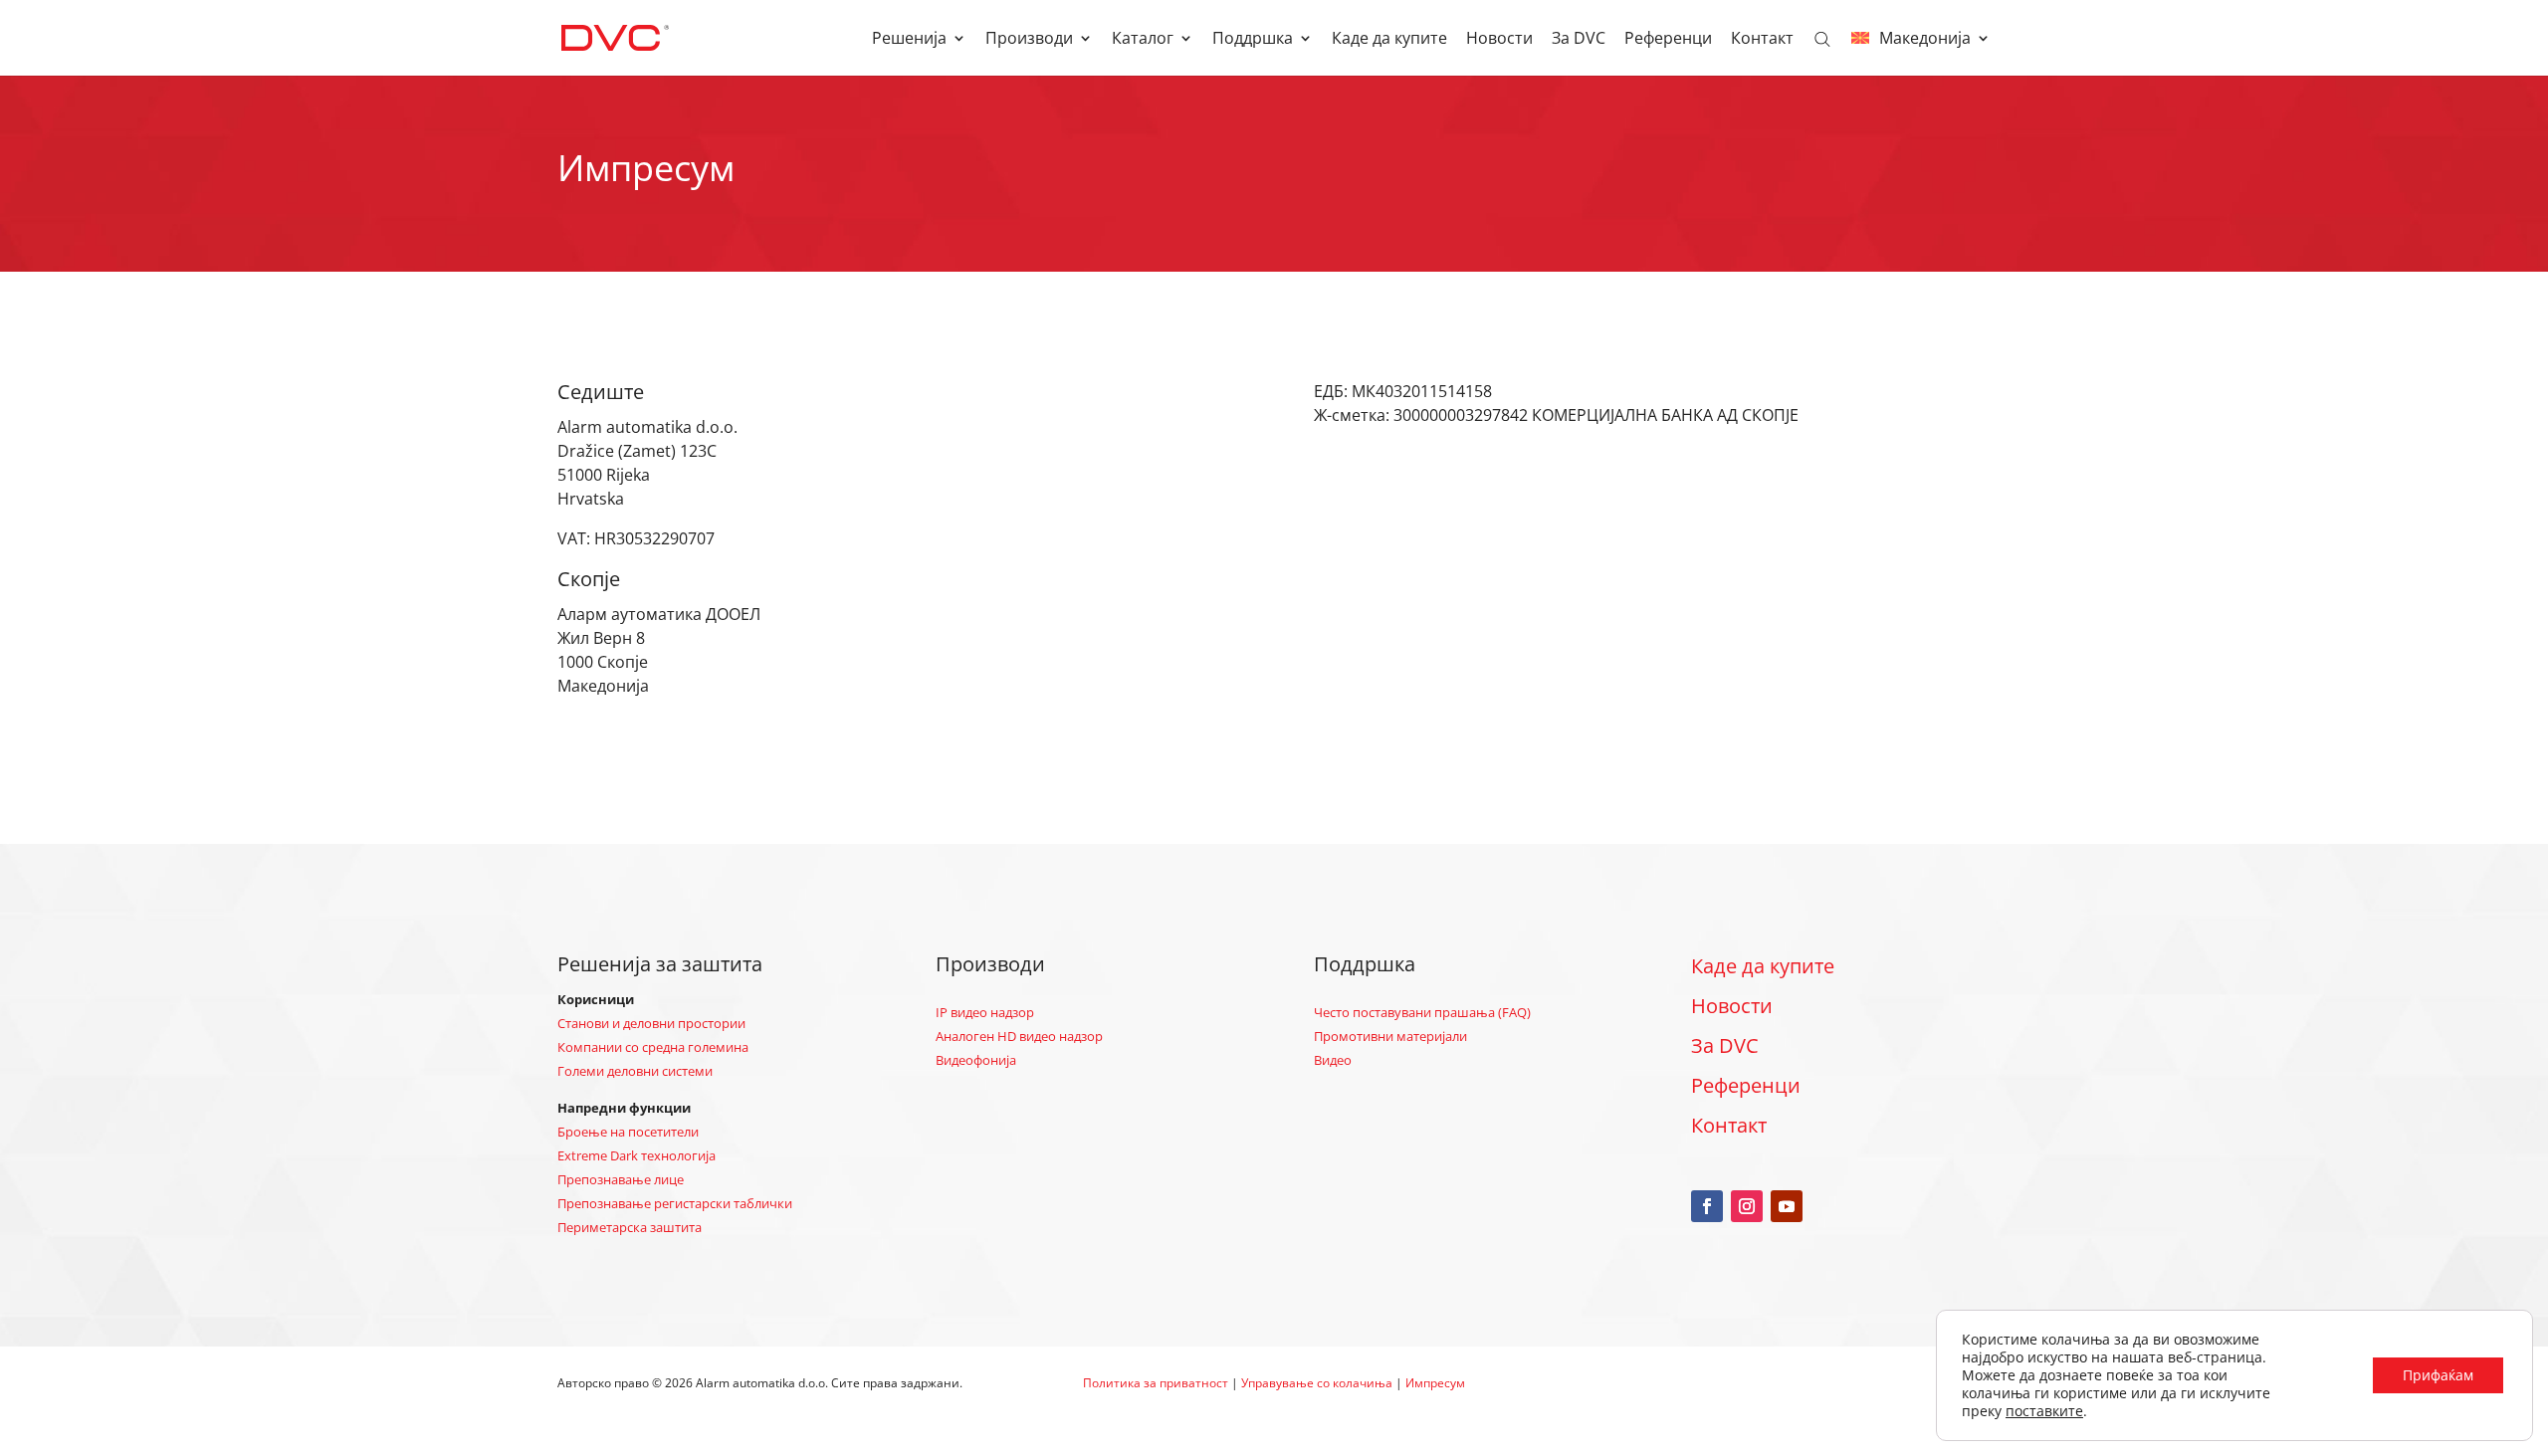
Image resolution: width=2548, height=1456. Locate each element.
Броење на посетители (628, 1132)
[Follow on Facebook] (1707, 1206)
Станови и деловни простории (651, 1023)
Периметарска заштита (630, 1227)
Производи (1029, 40)
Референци (1668, 40)
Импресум (1435, 1383)
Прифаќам (2438, 1375)
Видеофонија (976, 1060)
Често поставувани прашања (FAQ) (1422, 1012)
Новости (1499, 40)
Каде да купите (1389, 40)
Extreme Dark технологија (637, 1155)
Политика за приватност (1156, 1383)
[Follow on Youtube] (1787, 1206)
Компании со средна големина (653, 1047)
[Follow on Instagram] (1747, 1206)
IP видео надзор (985, 1012)
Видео (1333, 1060)
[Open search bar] (1822, 38)
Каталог (1143, 40)
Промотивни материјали (1390, 1036)
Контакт (1762, 40)
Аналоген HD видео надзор (1019, 1036)
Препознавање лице (621, 1179)
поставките (2044, 1411)
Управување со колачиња (1317, 1383)
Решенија (909, 40)
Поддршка (1253, 40)
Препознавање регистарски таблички (675, 1203)
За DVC (1579, 40)
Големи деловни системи (635, 1071)
